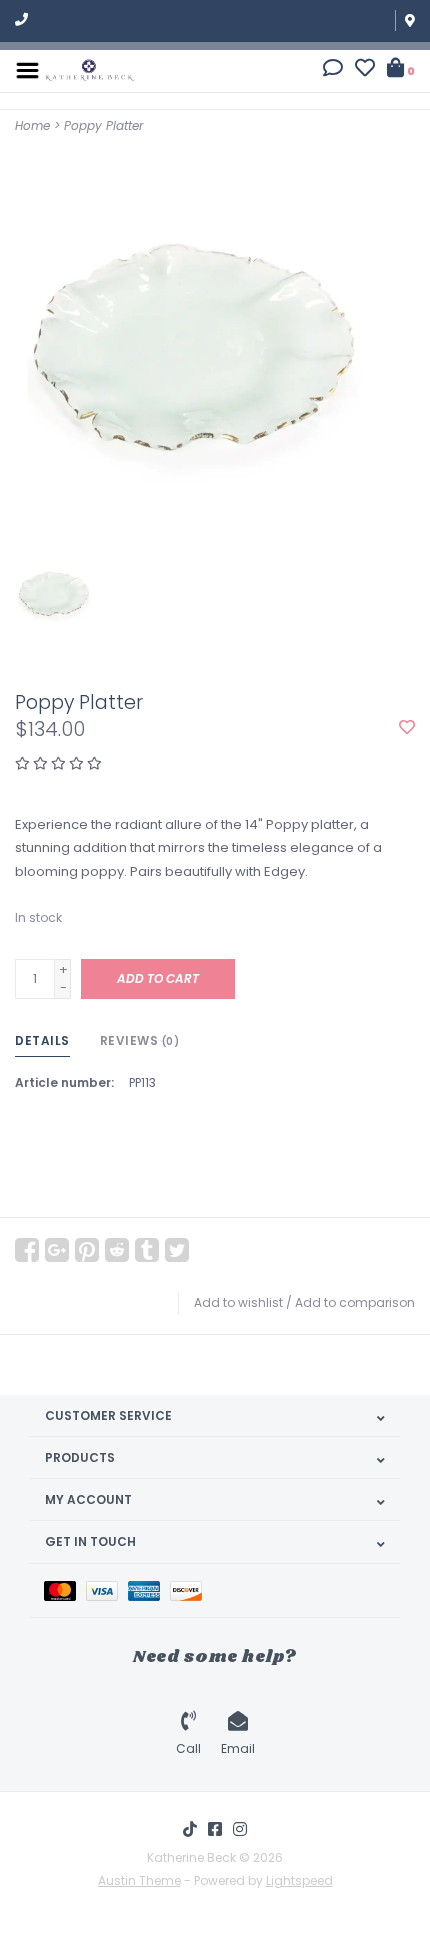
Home (32, 125)
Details (42, 1040)
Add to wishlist (238, 1302)
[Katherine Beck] (90, 69)
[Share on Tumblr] (147, 1250)
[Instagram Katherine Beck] (240, 1829)
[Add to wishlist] (407, 728)
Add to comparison (355, 1302)
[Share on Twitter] (177, 1250)
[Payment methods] (65, 1590)
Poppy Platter (103, 125)
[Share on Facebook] (27, 1250)
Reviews (140, 1040)
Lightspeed (299, 1880)
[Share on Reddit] (117, 1250)
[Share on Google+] (57, 1250)
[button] (333, 70)
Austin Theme (139, 1880)
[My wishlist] (365, 70)
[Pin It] (87, 1250)
